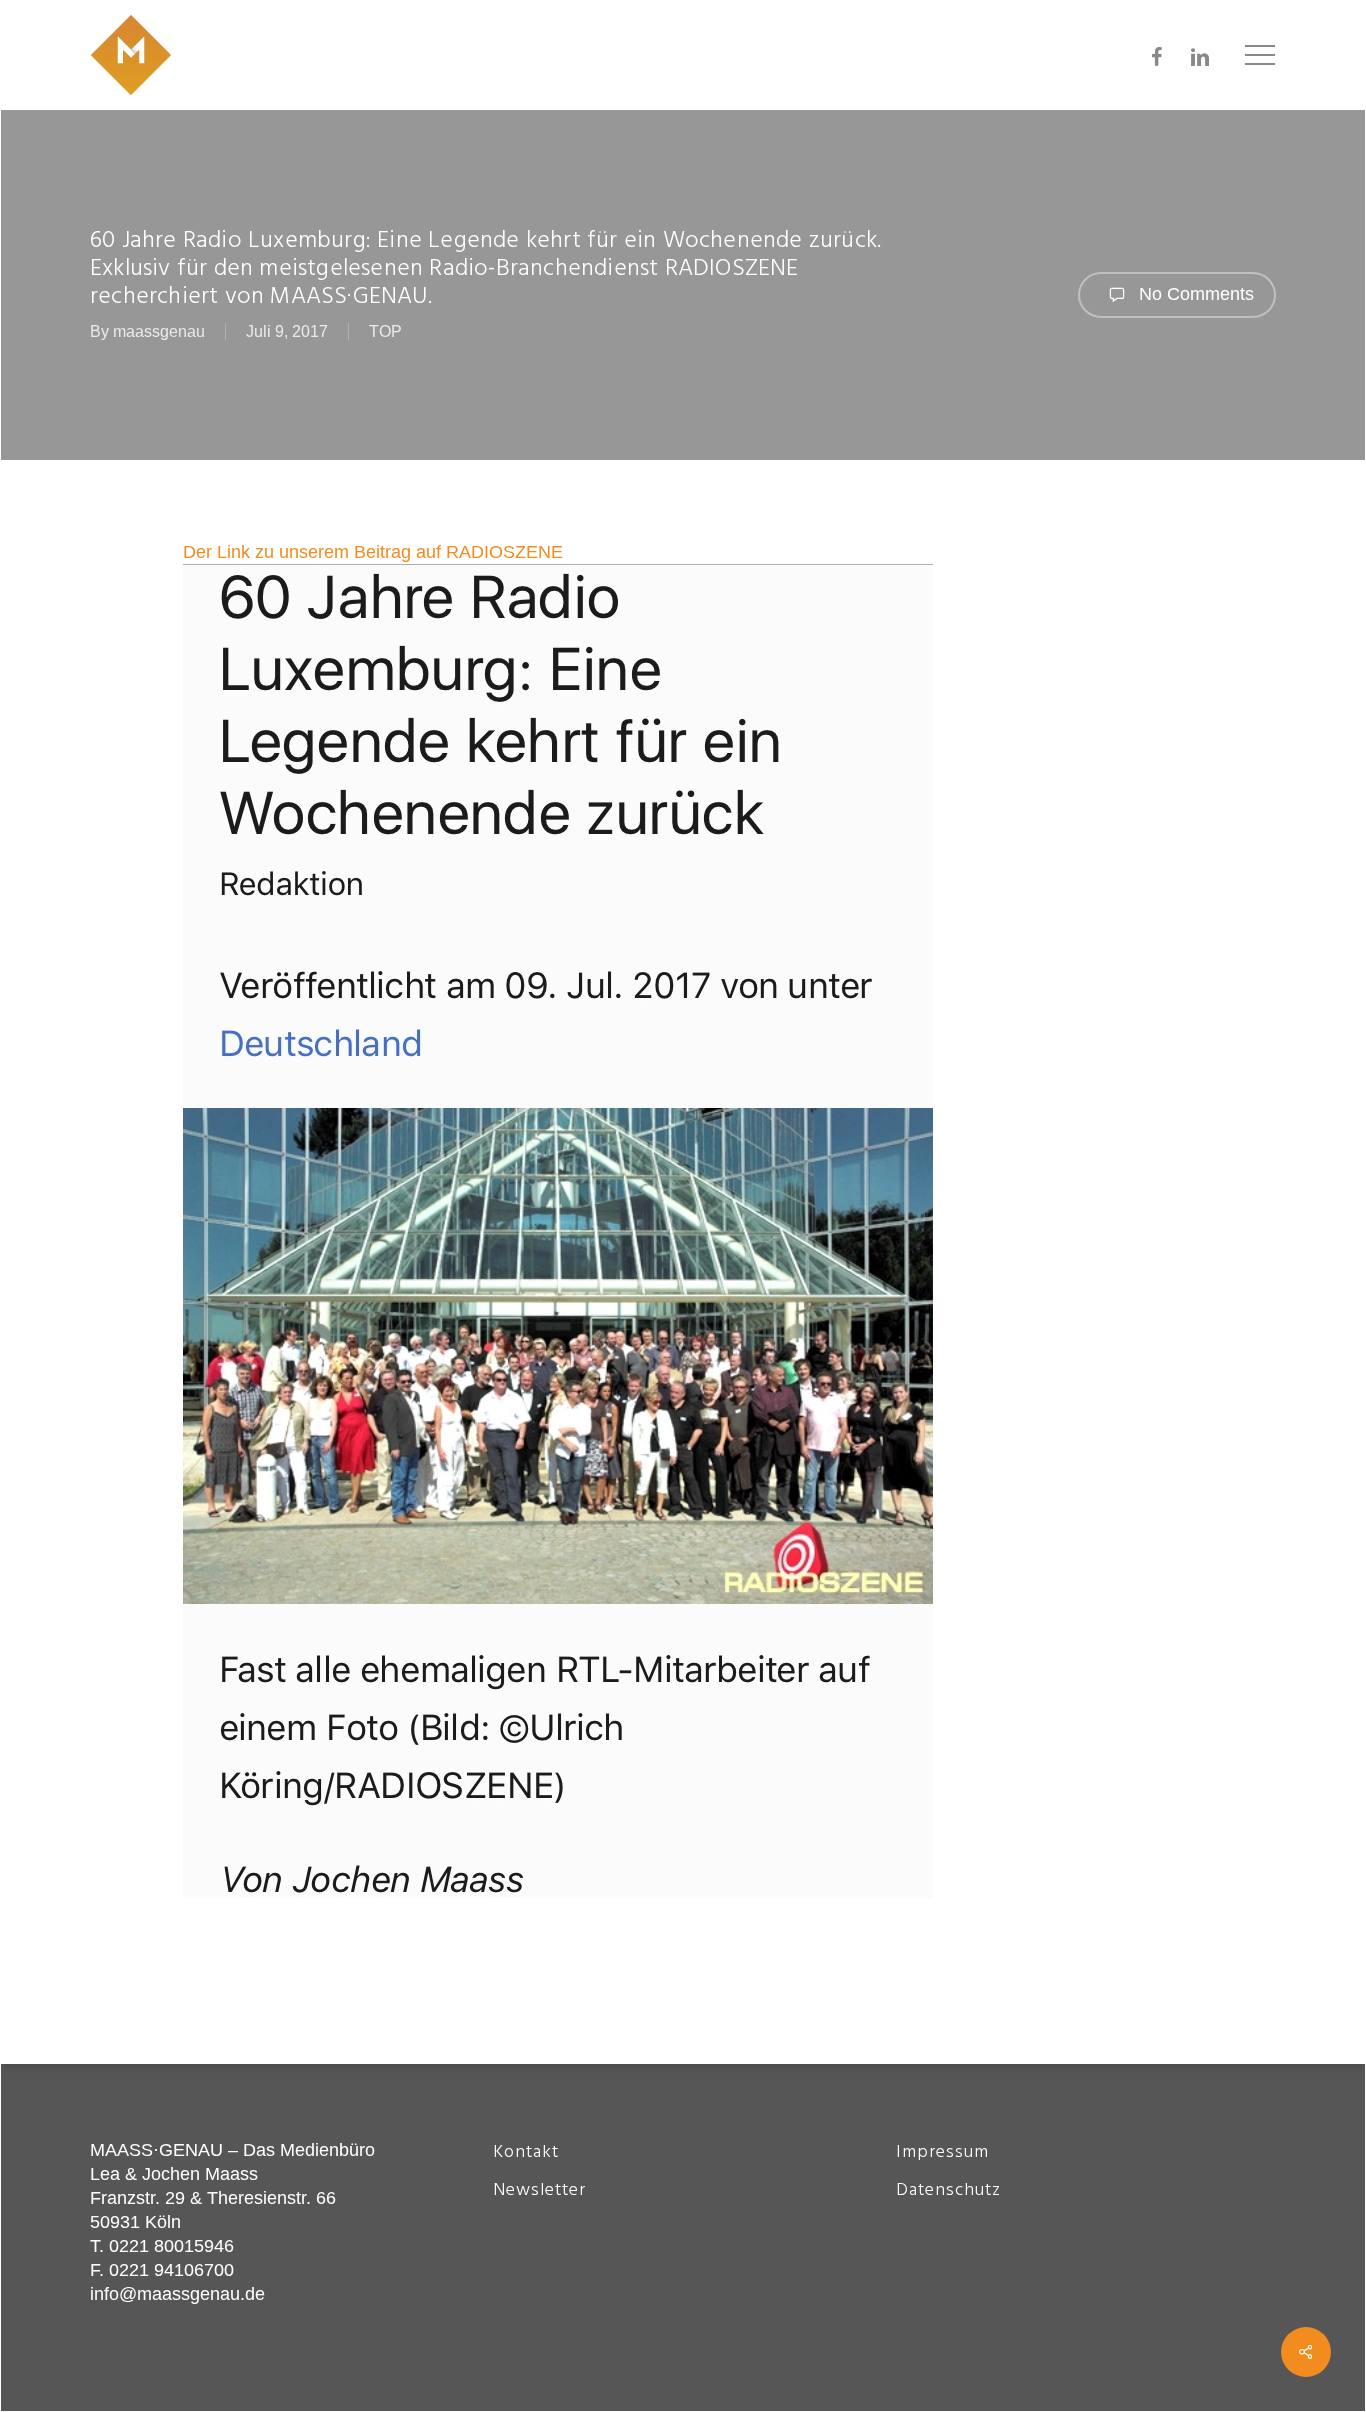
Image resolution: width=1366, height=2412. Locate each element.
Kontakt (526, 2152)
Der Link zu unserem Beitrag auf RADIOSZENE (373, 552)
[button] (1260, 55)
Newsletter (539, 2190)
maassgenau (159, 331)
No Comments (1194, 294)
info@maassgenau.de (177, 2294)
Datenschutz (948, 2190)
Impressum (942, 2152)
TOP (385, 331)
